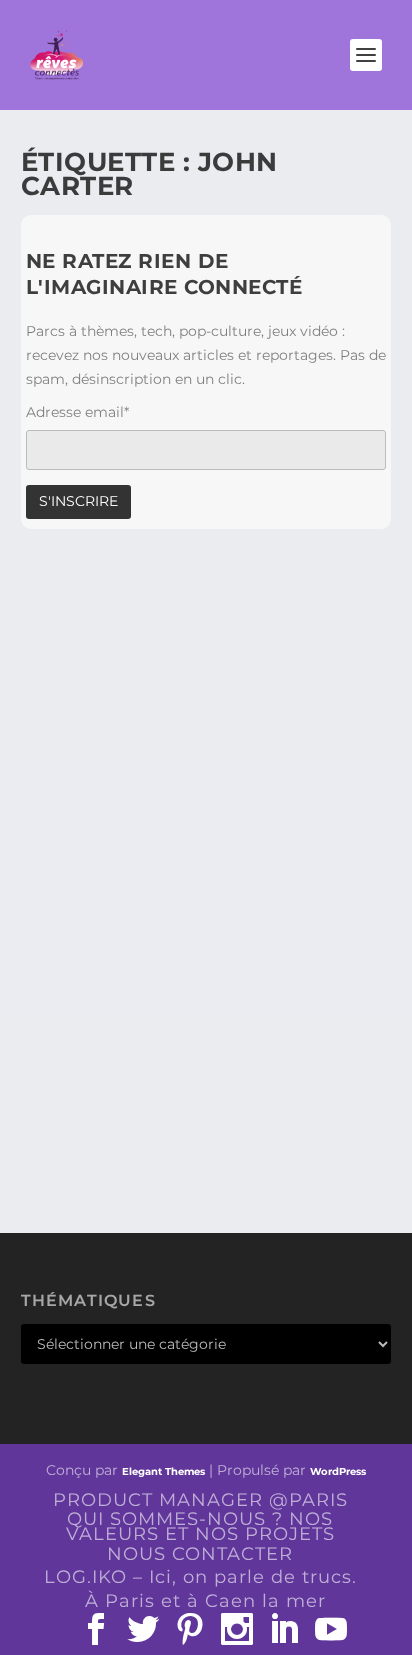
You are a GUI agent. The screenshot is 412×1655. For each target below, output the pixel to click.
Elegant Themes (163, 1471)
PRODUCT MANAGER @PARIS (200, 1500)
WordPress (338, 1471)
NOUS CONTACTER (200, 1554)
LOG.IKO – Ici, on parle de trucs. (200, 1577)
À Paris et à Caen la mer (205, 1601)
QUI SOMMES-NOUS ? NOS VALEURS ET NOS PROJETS (200, 1526)
